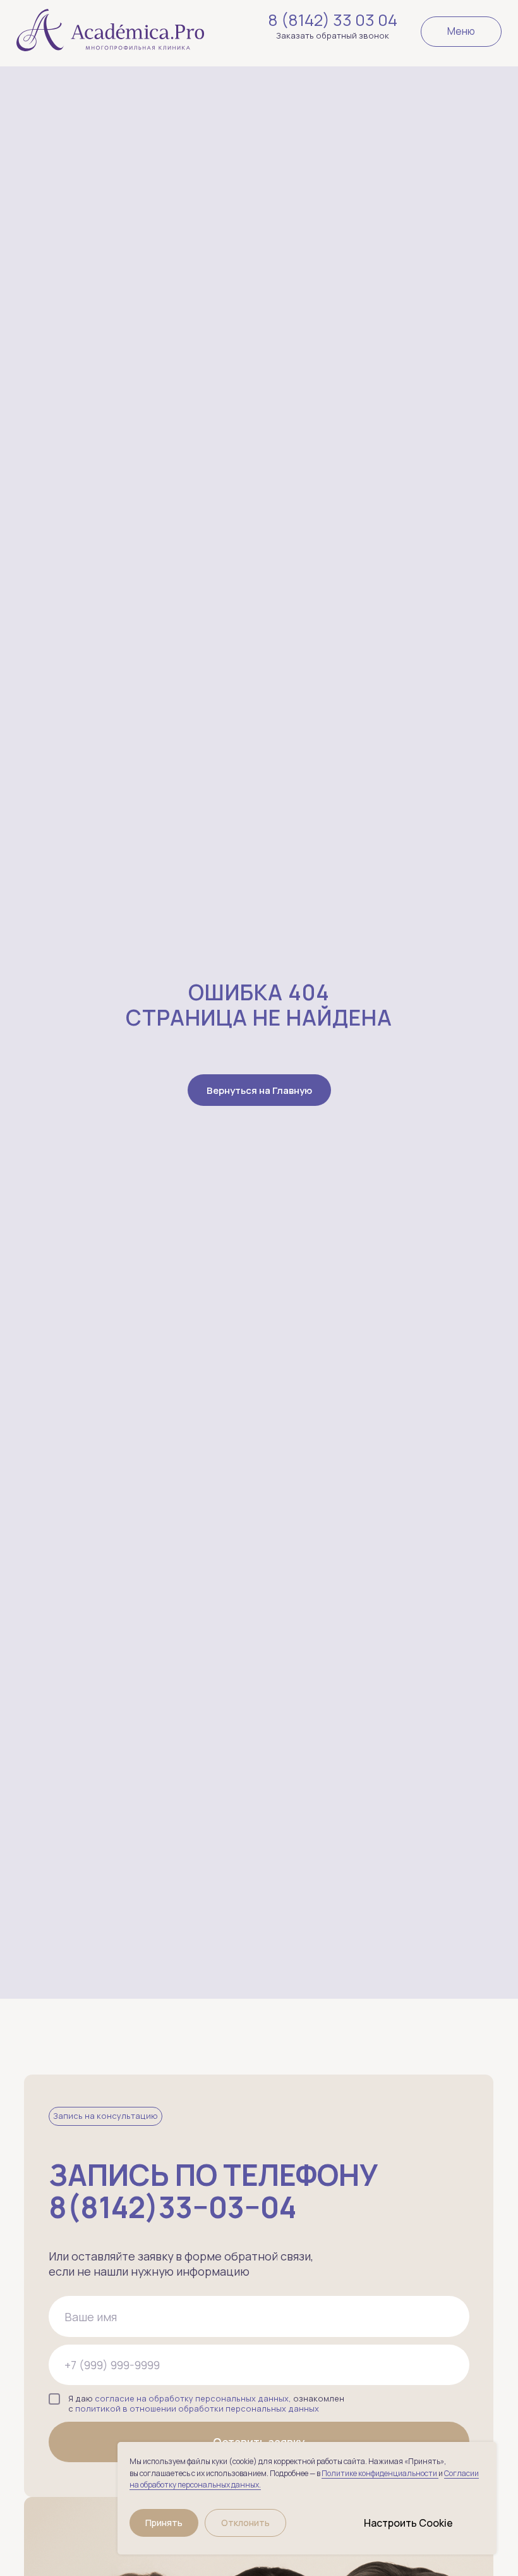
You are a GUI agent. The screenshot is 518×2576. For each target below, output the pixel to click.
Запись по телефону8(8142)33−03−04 (213, 2191)
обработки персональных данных (249, 2408)
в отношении (149, 2408)
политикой (98, 2408)
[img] (110, 26)
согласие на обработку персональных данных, (193, 2398)
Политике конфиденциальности (380, 2473)
